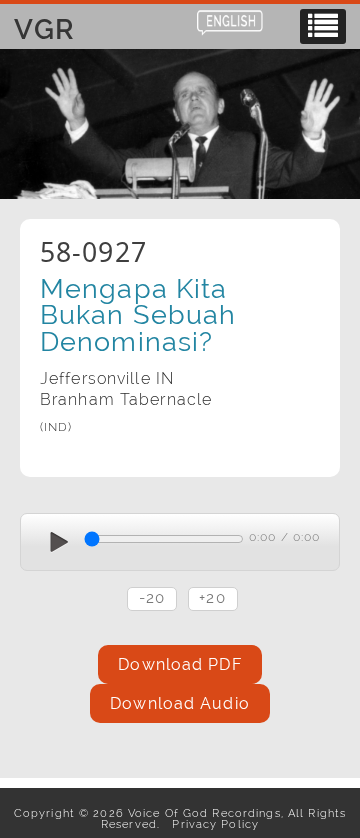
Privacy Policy (211, 824)
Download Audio (180, 703)
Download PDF (179, 664)
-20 (152, 597)
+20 (212, 597)
